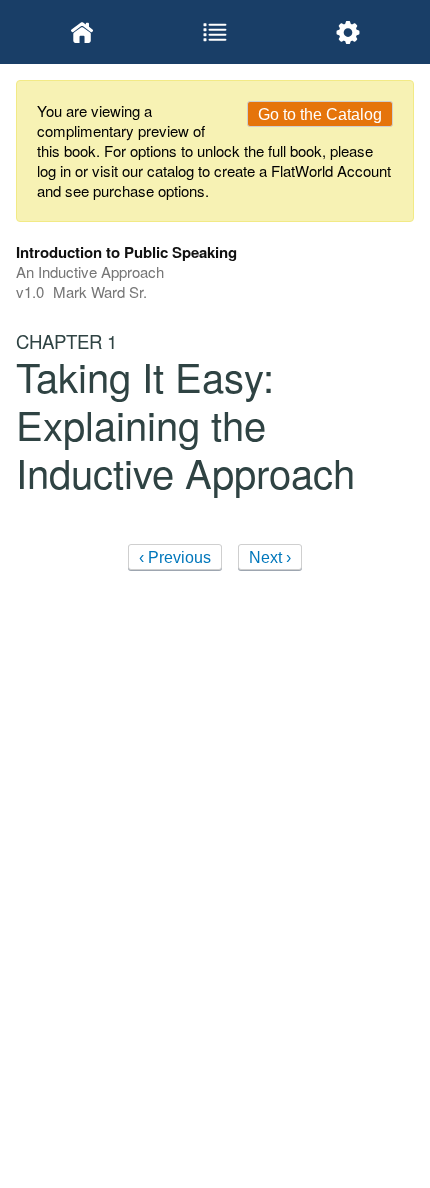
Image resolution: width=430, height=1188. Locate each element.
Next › (270, 557)
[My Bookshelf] (82, 32)
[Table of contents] (215, 32)
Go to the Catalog (320, 114)
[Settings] (347, 32)
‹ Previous (175, 557)
